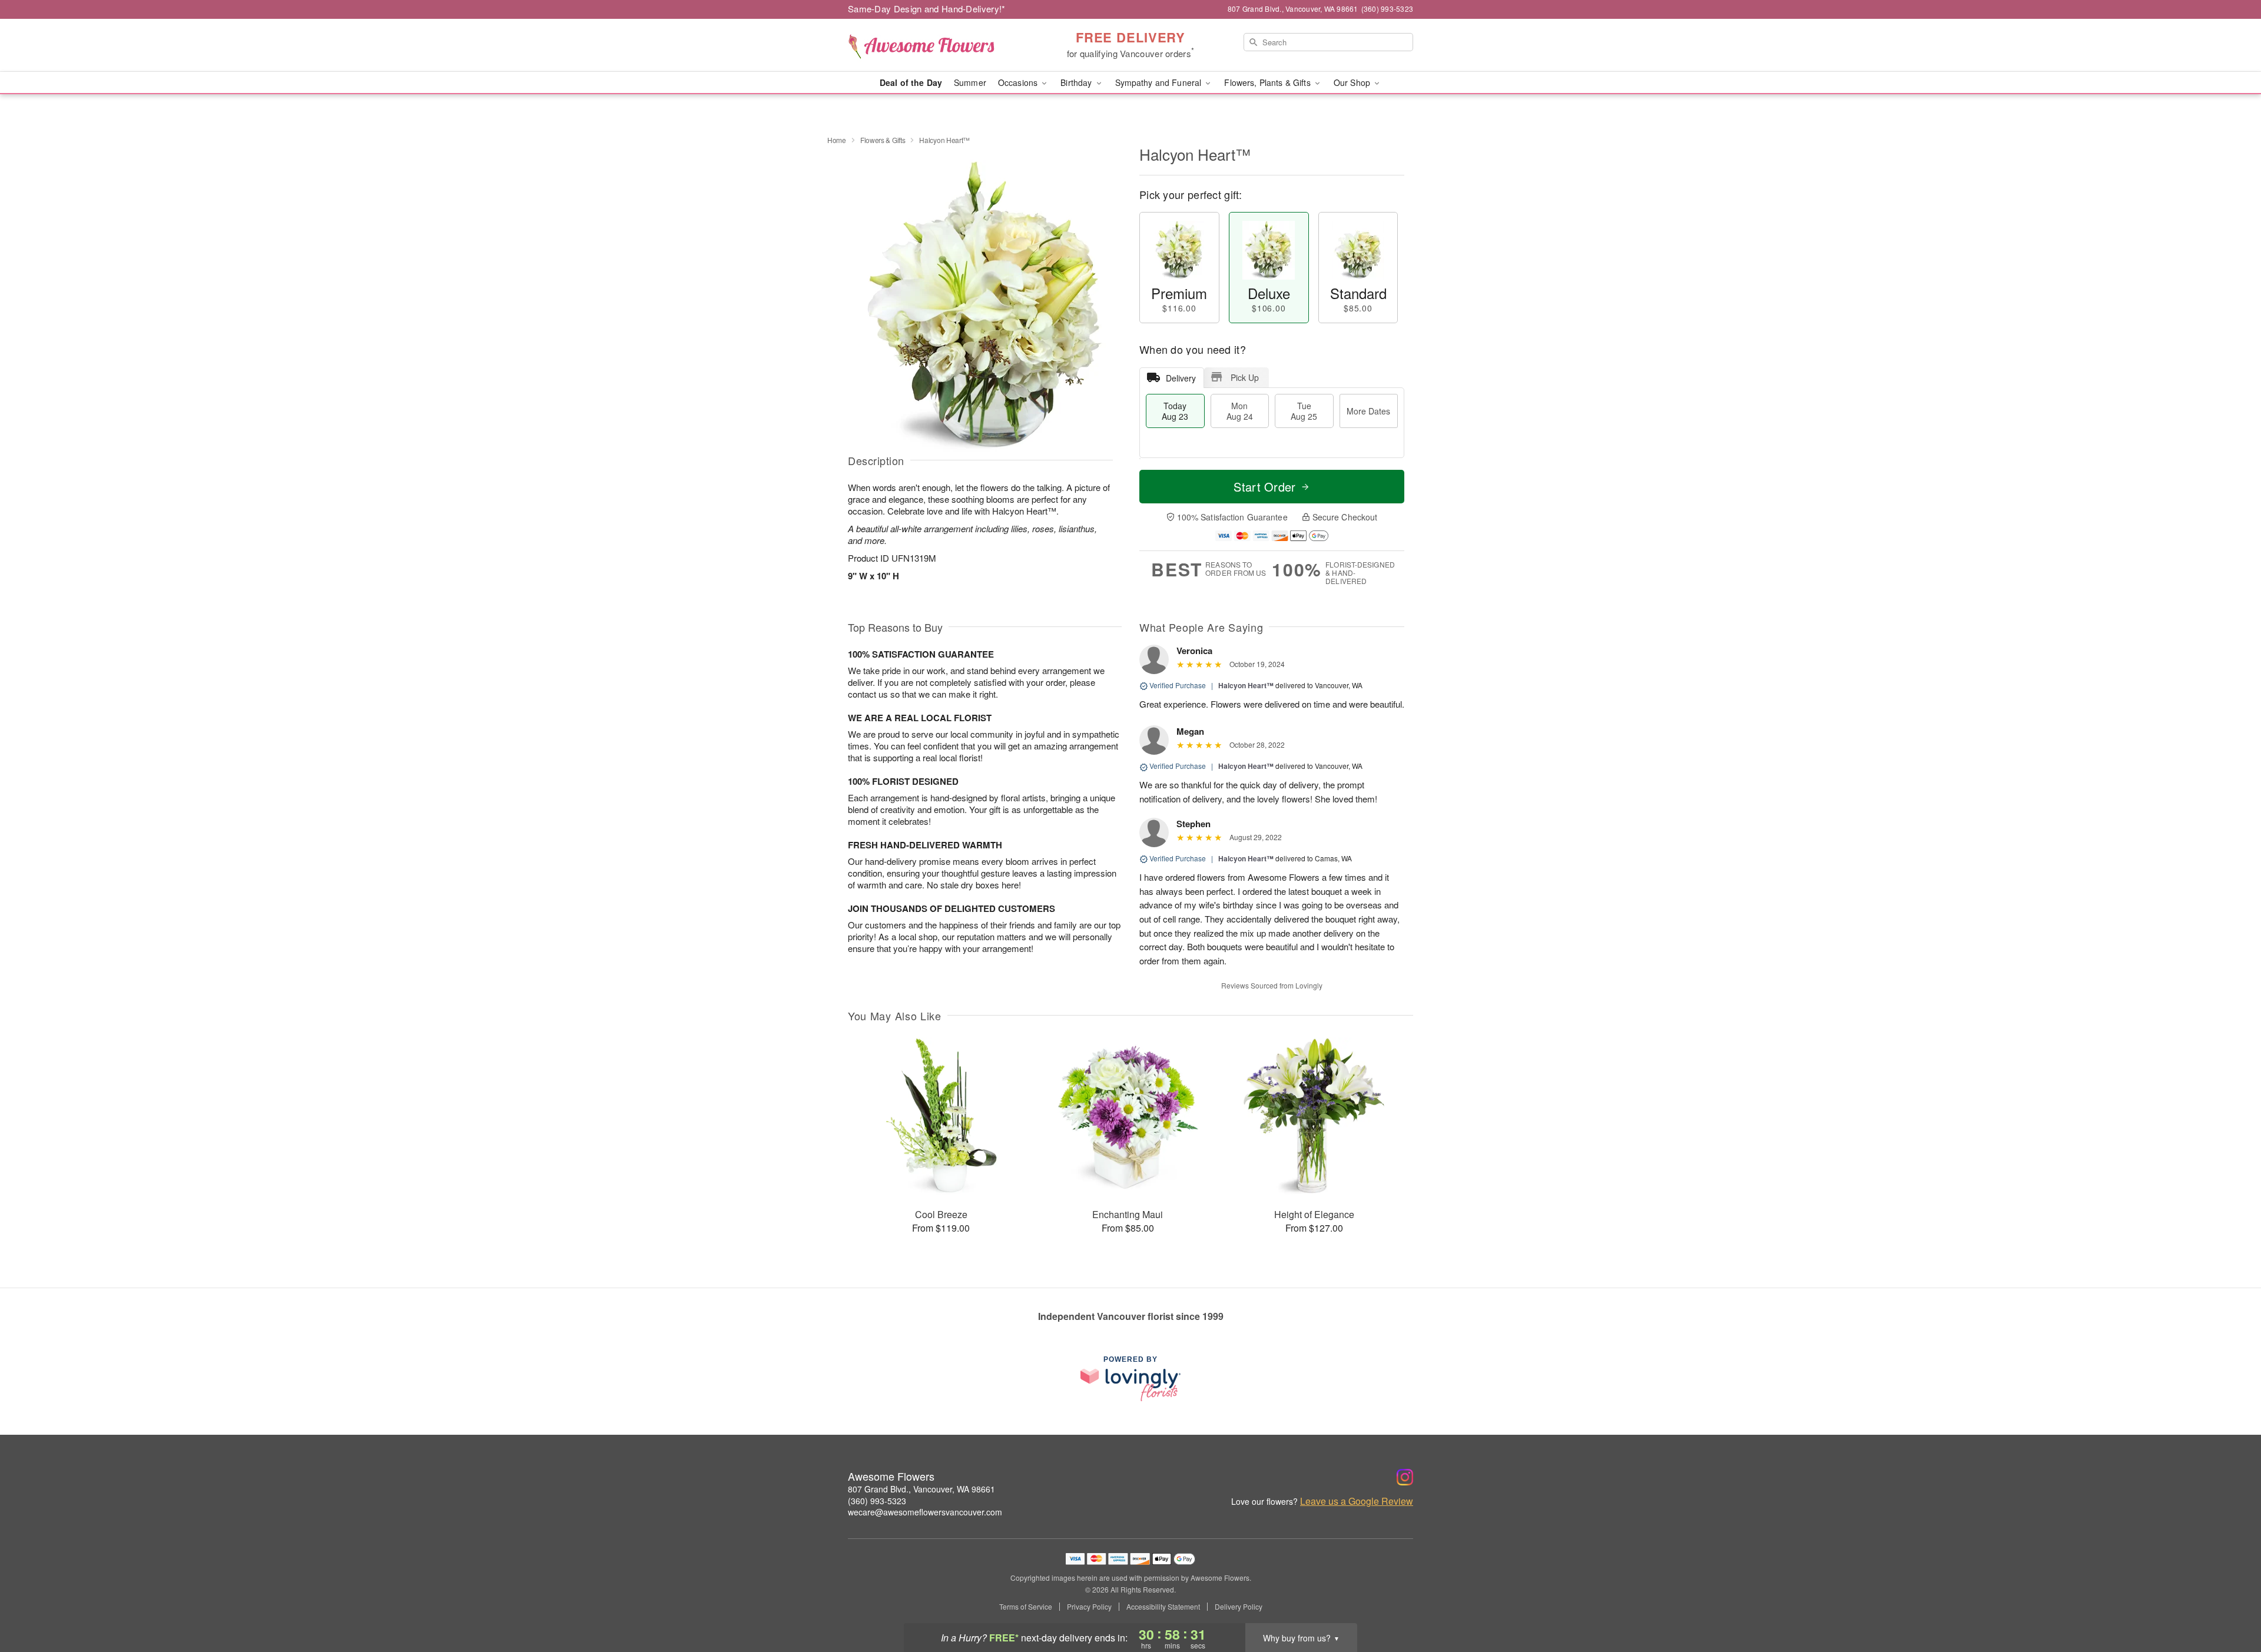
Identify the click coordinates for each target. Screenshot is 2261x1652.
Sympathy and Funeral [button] (1160, 82)
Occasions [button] (1019, 82)
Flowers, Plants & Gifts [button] (1268, 82)
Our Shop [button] (1353, 82)
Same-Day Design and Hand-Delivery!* (927, 9)
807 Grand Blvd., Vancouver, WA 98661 (921, 1489)
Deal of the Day (911, 82)
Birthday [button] (1077, 82)
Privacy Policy (1089, 1607)
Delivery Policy (1239, 1607)
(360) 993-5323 (877, 1501)
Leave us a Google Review (1357, 1501)
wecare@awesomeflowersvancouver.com (925, 1512)
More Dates (1368, 411)
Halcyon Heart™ (1246, 685)
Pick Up (1245, 377)
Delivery (1181, 378)
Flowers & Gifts (883, 140)
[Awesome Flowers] (933, 45)
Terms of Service (1026, 1607)
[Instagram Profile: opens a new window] (1405, 1477)
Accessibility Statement (1163, 1607)
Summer (970, 82)
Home (837, 140)
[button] (2230, 1602)
